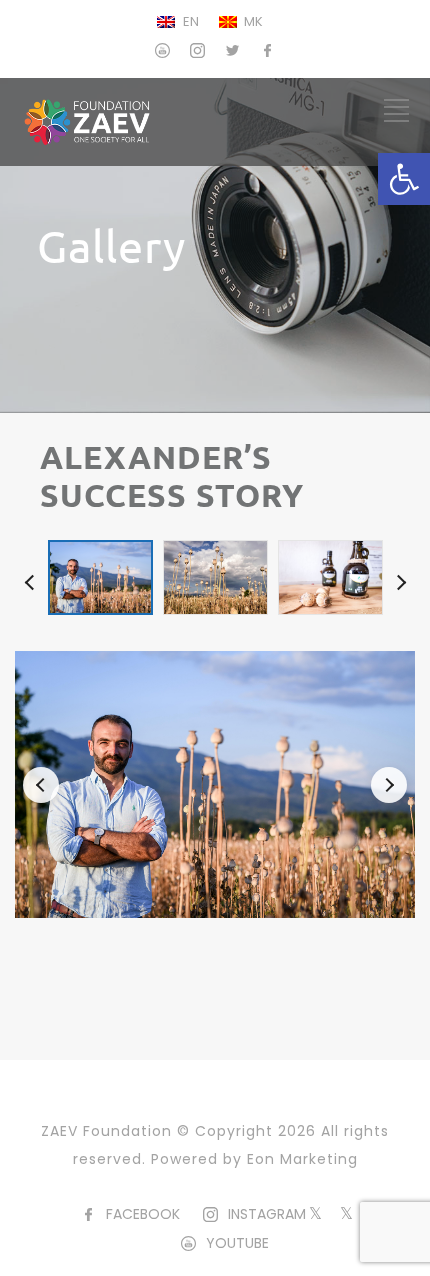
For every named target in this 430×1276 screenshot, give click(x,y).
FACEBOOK (143, 1214)
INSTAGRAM (267, 1214)
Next (398, 577)
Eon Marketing (302, 1159)
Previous (32, 577)
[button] (404, 179)
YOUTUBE (237, 1243)
